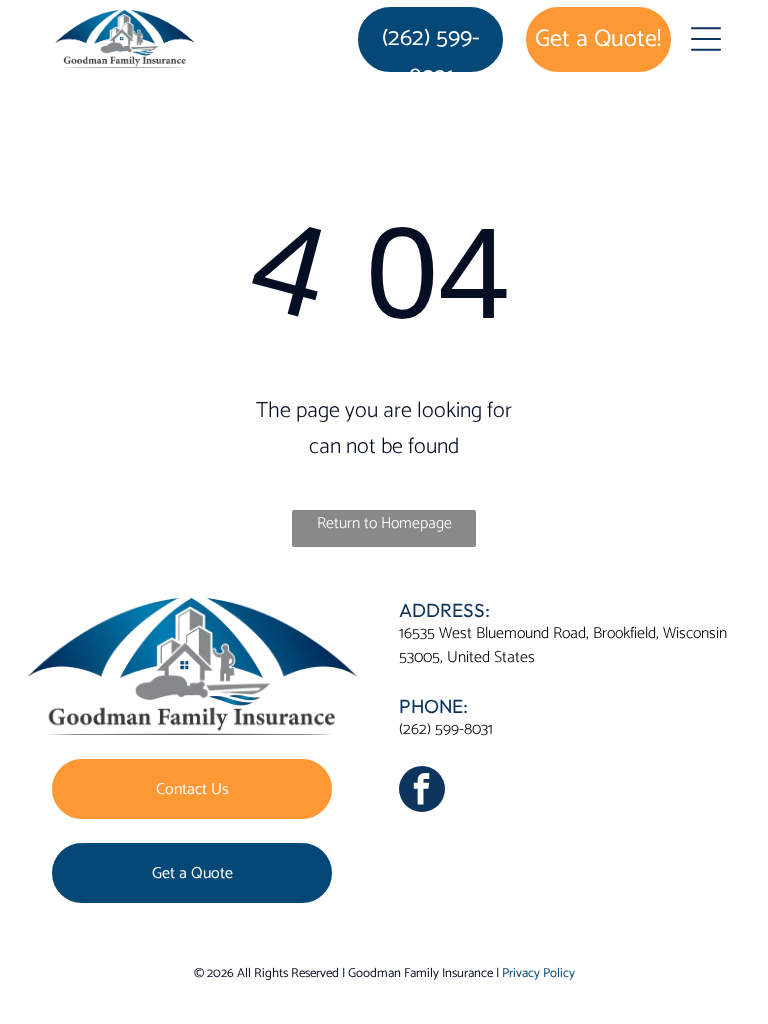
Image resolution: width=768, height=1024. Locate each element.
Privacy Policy (538, 973)
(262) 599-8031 (446, 729)
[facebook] (422, 791)
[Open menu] (706, 39)
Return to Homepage (384, 523)
